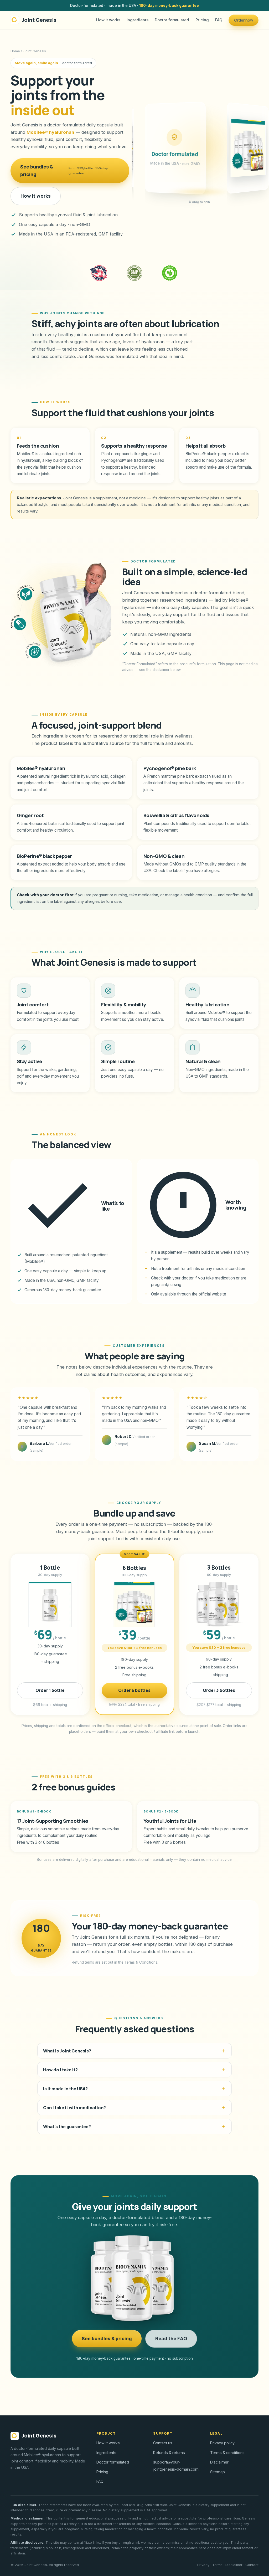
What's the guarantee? (67, 2127)
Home (15, 51)
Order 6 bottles (134, 1690)
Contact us (163, 2443)
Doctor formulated (172, 20)
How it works (108, 20)
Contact (252, 2565)
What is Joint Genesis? (67, 2051)
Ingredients (138, 20)
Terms (217, 2565)
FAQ (219, 20)
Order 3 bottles (219, 1690)
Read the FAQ (171, 2338)
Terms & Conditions (141, 1962)
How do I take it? (60, 2070)
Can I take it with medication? (74, 2108)
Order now (244, 20)
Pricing (202, 20)
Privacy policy (222, 2443)
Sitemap (218, 2472)
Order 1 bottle (50, 1690)
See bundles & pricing (64, 171)
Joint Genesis (39, 20)
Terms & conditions (227, 2453)
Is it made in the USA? (65, 2089)
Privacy (203, 2565)
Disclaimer (219, 2462)
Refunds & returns (169, 2453)
